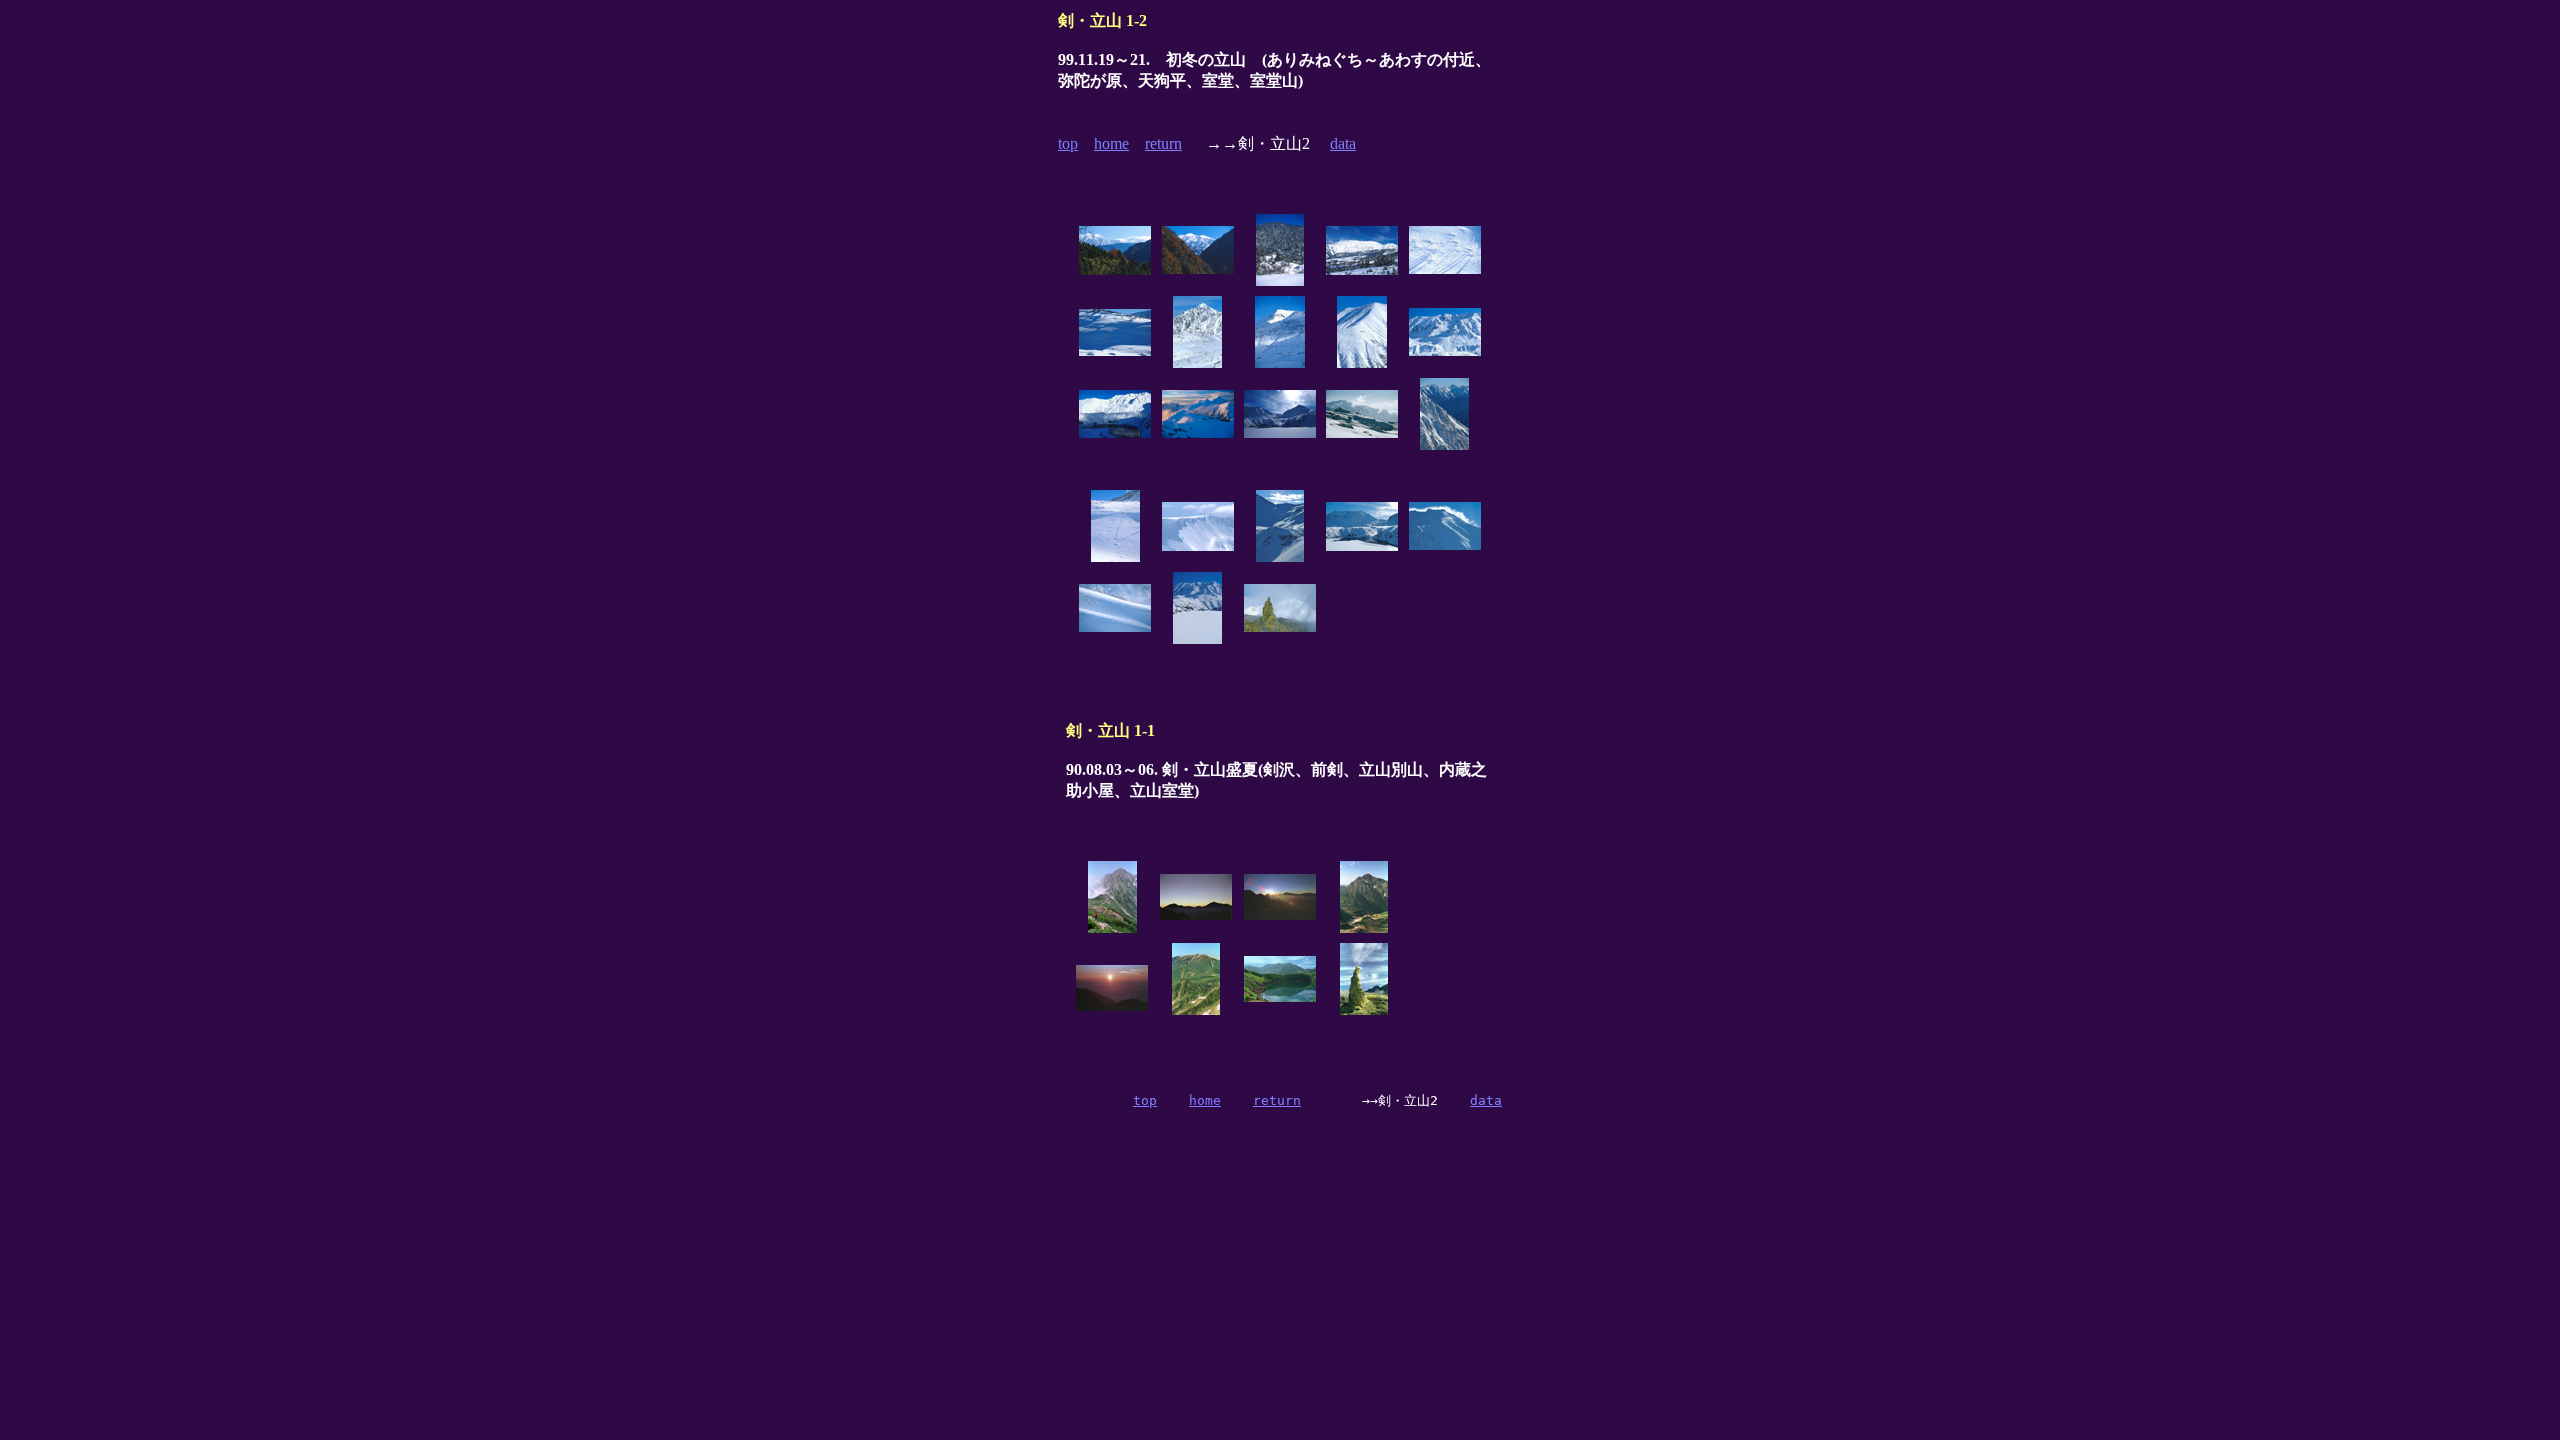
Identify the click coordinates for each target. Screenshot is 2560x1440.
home (1111, 143)
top (1068, 143)
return (1163, 143)
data (1343, 143)
